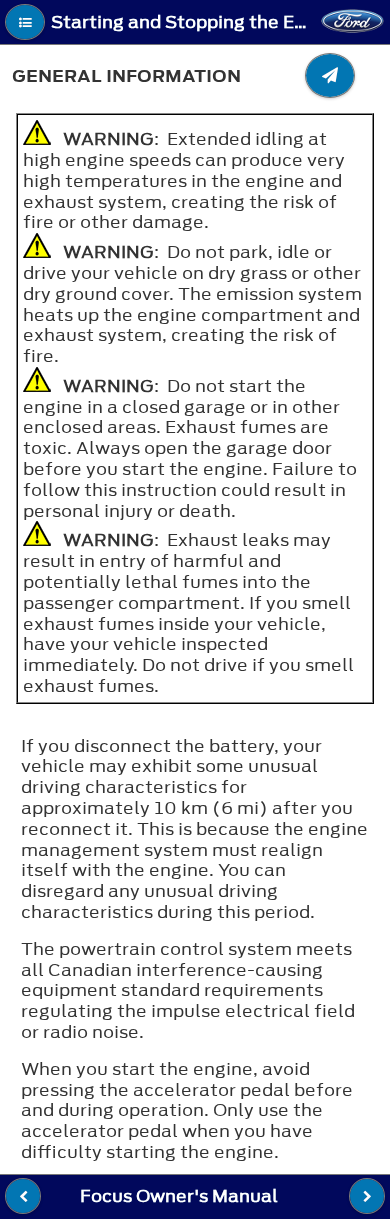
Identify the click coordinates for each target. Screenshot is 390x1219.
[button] (25, 22)
